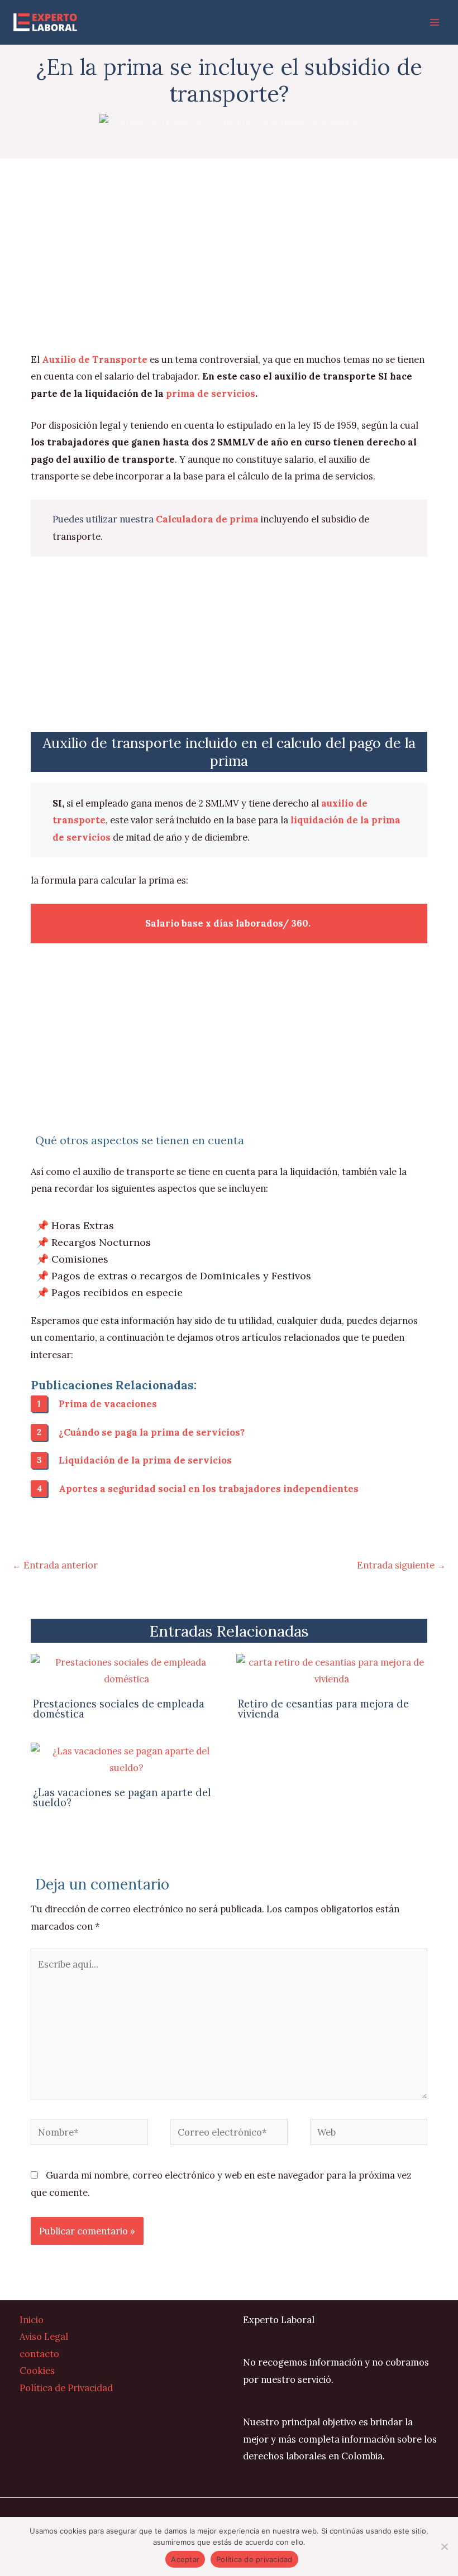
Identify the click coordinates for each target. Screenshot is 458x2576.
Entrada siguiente (401, 1565)
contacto (39, 2354)
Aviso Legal (44, 2336)
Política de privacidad (254, 2559)
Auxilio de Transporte (95, 359)
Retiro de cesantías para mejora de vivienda (323, 1709)
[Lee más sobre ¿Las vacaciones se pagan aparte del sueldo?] (126, 1758)
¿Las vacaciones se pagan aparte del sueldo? (122, 1798)
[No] (444, 2546)
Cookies (37, 2370)
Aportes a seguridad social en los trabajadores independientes (209, 1488)
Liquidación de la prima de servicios (145, 1460)
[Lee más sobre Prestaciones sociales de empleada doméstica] (126, 1670)
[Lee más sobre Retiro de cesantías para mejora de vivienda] (332, 1670)
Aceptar (185, 2559)
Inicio (32, 2320)
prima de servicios (211, 393)
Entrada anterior (55, 1565)
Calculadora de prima (207, 519)
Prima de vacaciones (108, 1404)
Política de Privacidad (66, 2388)
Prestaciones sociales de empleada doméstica (119, 1709)
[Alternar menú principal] (434, 23)
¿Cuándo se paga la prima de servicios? (152, 1432)
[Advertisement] (229, 268)
